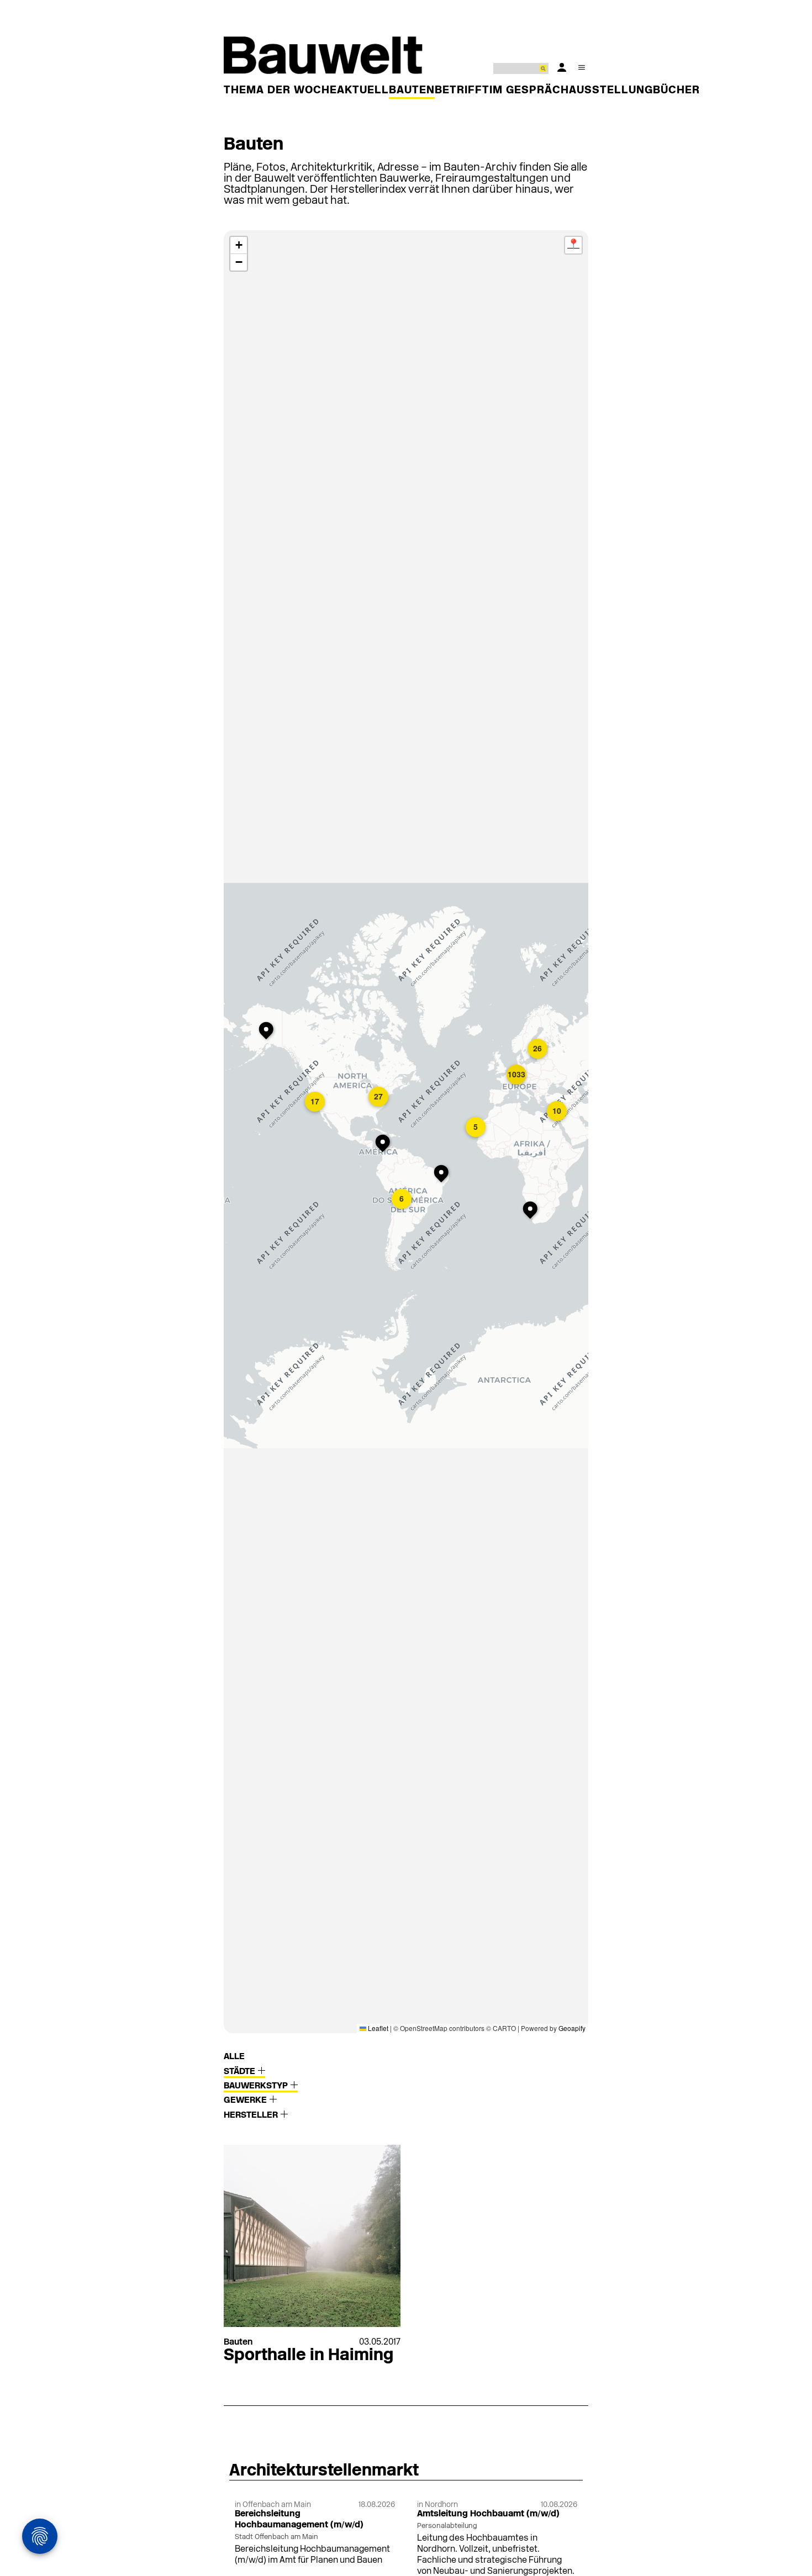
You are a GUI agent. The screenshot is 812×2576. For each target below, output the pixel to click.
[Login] (562, 67)
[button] (268, 1032)
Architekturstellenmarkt (324, 2471)
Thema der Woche (280, 91)
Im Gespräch (529, 91)
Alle (234, 2057)
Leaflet (377, 2028)
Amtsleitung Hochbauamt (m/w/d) (488, 2514)
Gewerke (246, 2101)
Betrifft (462, 91)
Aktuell (363, 91)
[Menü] (582, 67)
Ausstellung (611, 91)
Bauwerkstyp (257, 2086)
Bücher (676, 91)
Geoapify (572, 2028)
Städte (241, 2072)
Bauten (412, 91)
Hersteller (252, 2115)
